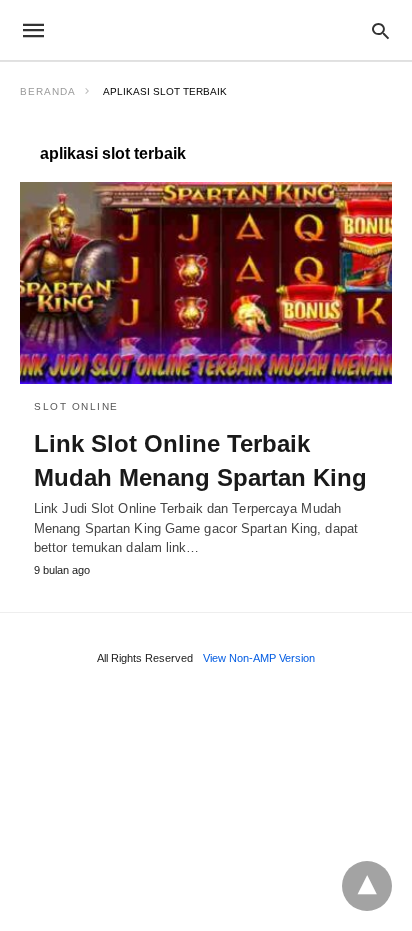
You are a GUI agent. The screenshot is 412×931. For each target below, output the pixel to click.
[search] (380, 30)
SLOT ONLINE (76, 406)
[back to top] (367, 886)
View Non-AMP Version (259, 658)
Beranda (48, 91)
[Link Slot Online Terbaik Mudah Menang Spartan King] (206, 283)
